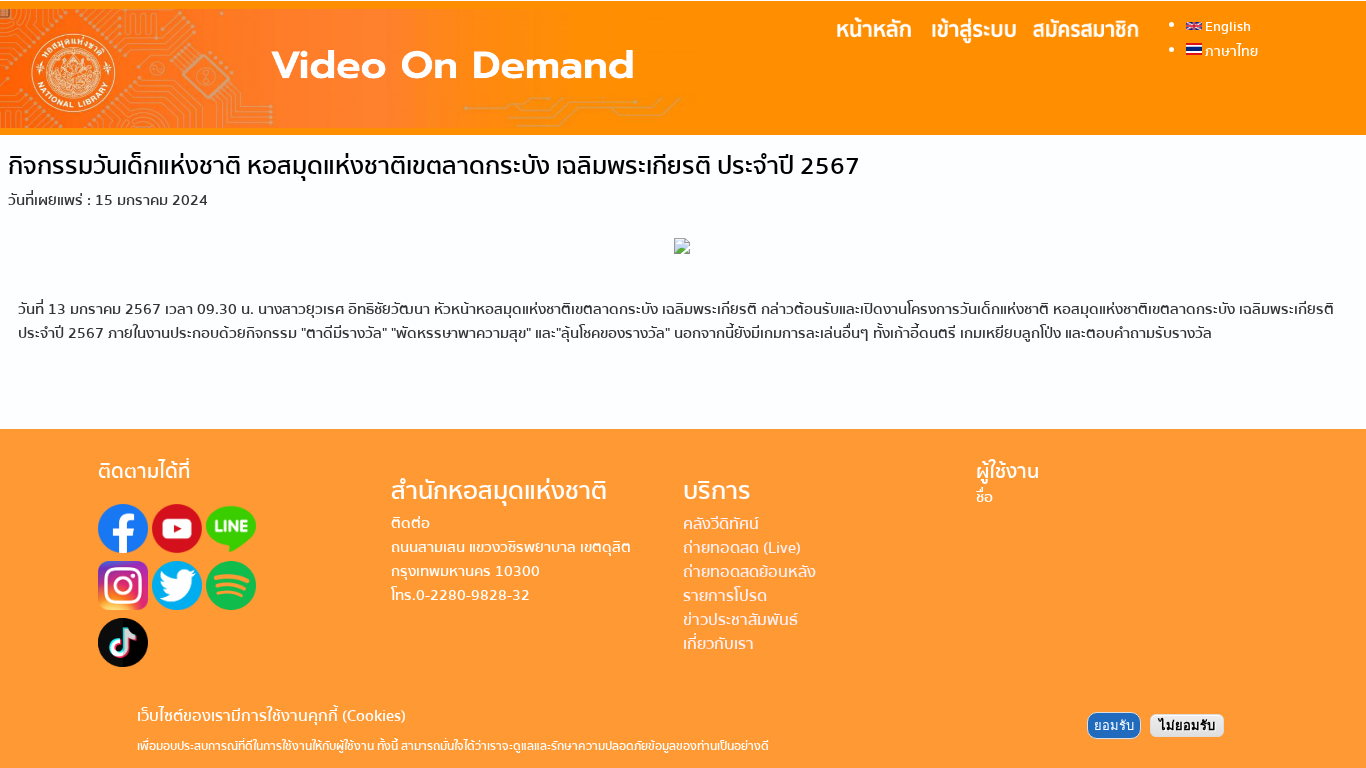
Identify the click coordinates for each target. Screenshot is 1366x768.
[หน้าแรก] (350, 68)
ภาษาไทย (1230, 51)
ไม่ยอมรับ (1187, 726)
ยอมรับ (1114, 726)
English (1226, 26)
